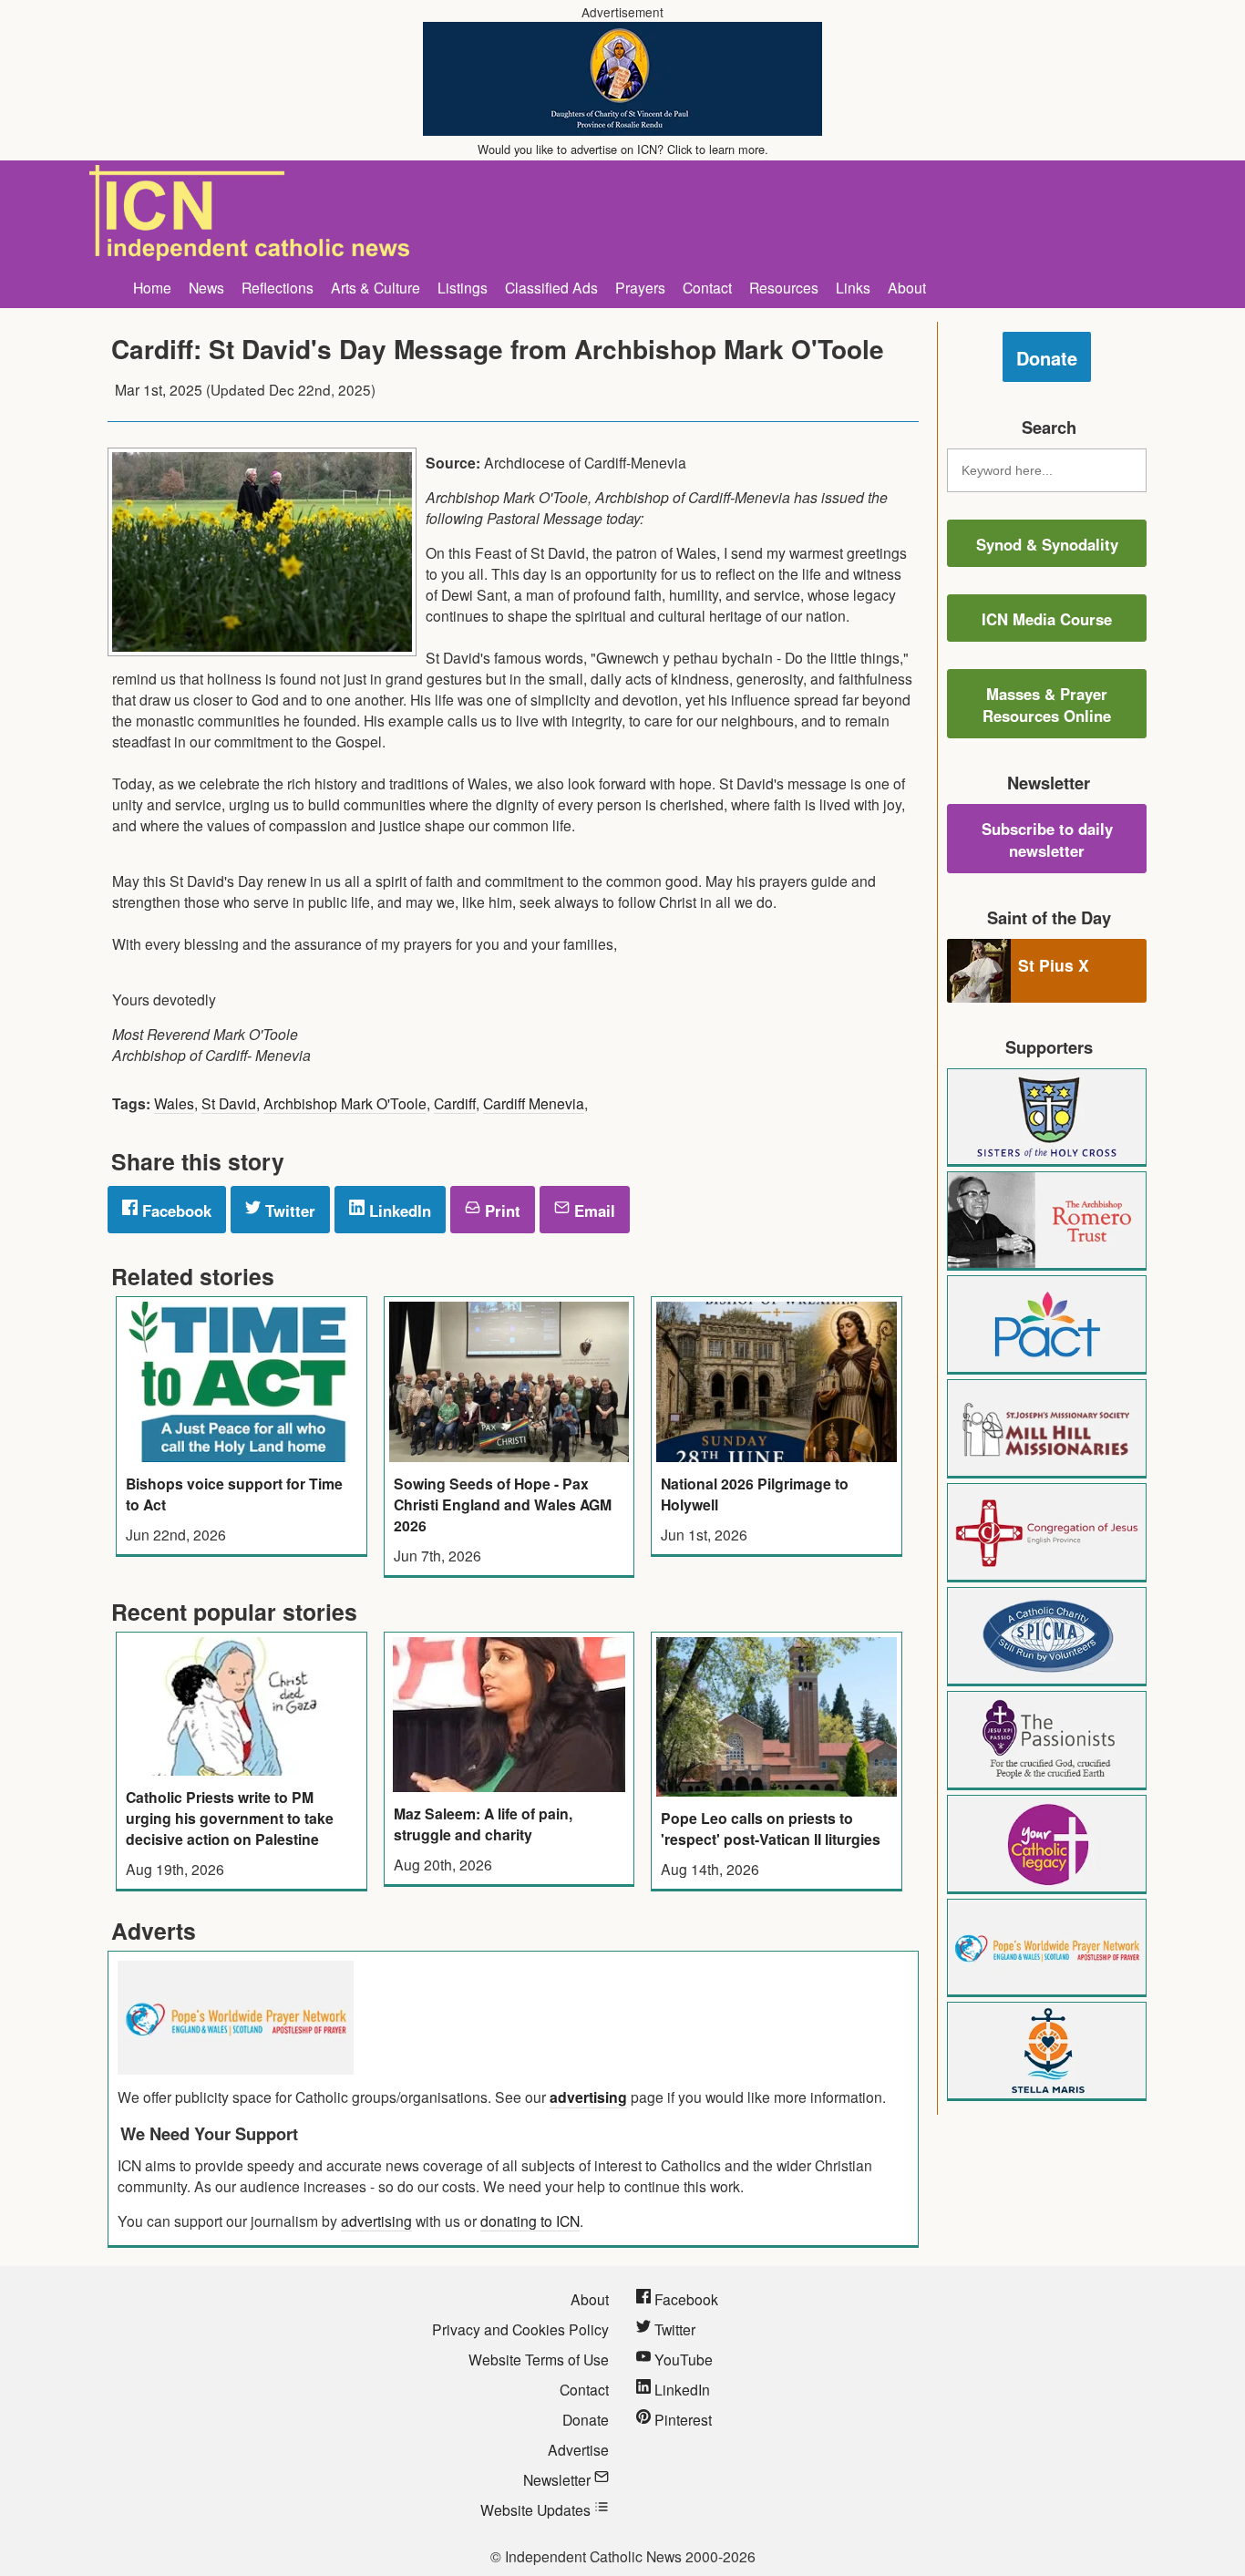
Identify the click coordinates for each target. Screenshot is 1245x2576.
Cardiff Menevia (534, 1103)
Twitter (288, 1211)
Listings (463, 287)
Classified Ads (551, 287)
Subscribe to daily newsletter (1047, 840)
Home (152, 287)
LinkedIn (398, 1211)
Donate (1047, 358)
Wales (174, 1103)
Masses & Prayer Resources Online (1047, 705)
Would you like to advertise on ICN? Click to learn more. (623, 149)
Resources (784, 287)
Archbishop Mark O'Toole (345, 1103)
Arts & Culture (376, 287)
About (907, 287)
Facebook (175, 1211)
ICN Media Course (1047, 619)
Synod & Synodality (1047, 544)
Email (592, 1211)
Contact (707, 287)
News (206, 287)
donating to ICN (530, 2221)
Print (500, 1211)
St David (229, 1103)
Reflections (278, 287)
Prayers (640, 287)
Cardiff (455, 1103)
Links (853, 287)
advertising (588, 2097)
